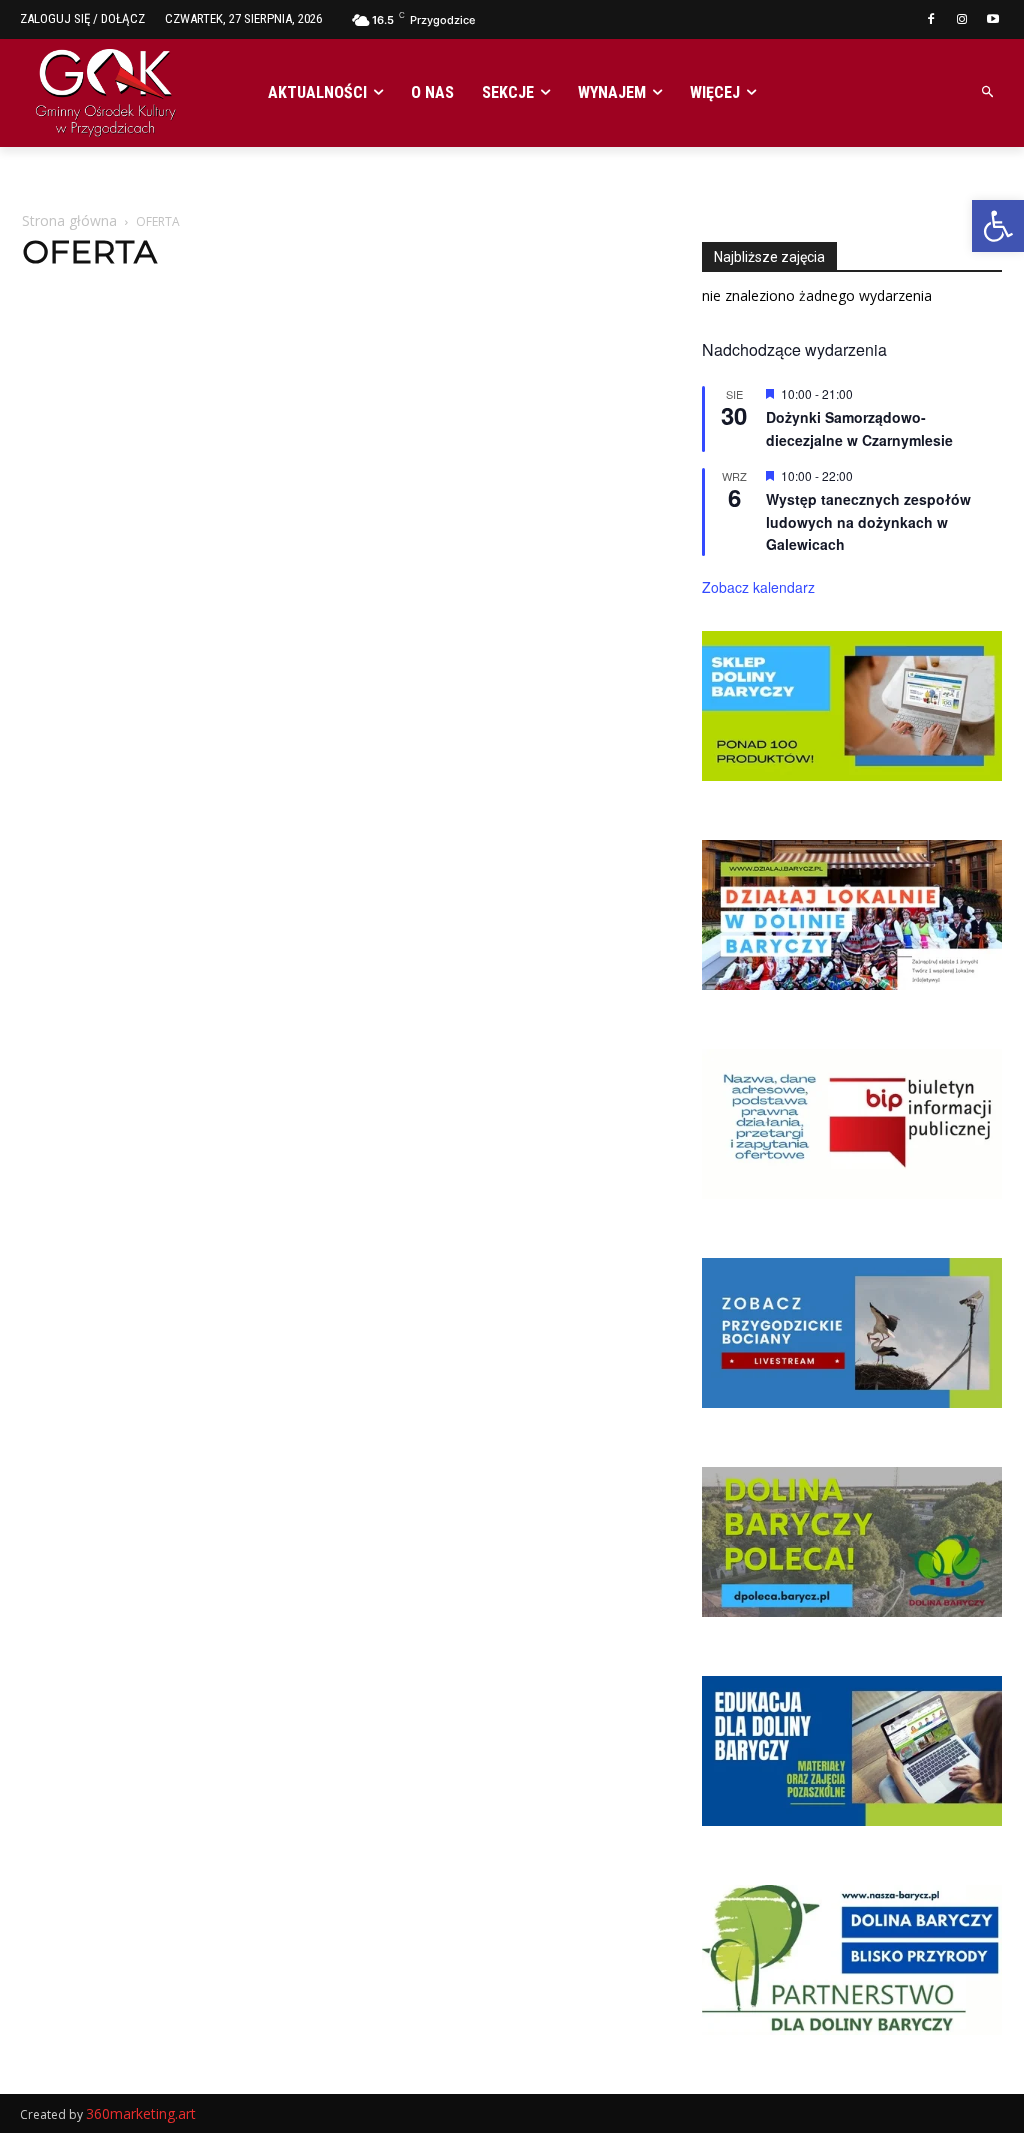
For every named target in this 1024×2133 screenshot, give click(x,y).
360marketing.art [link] (141, 2113)
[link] (998, 226)
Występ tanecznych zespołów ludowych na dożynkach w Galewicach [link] (868, 521)
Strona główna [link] (69, 220)
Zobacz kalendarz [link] (758, 587)
